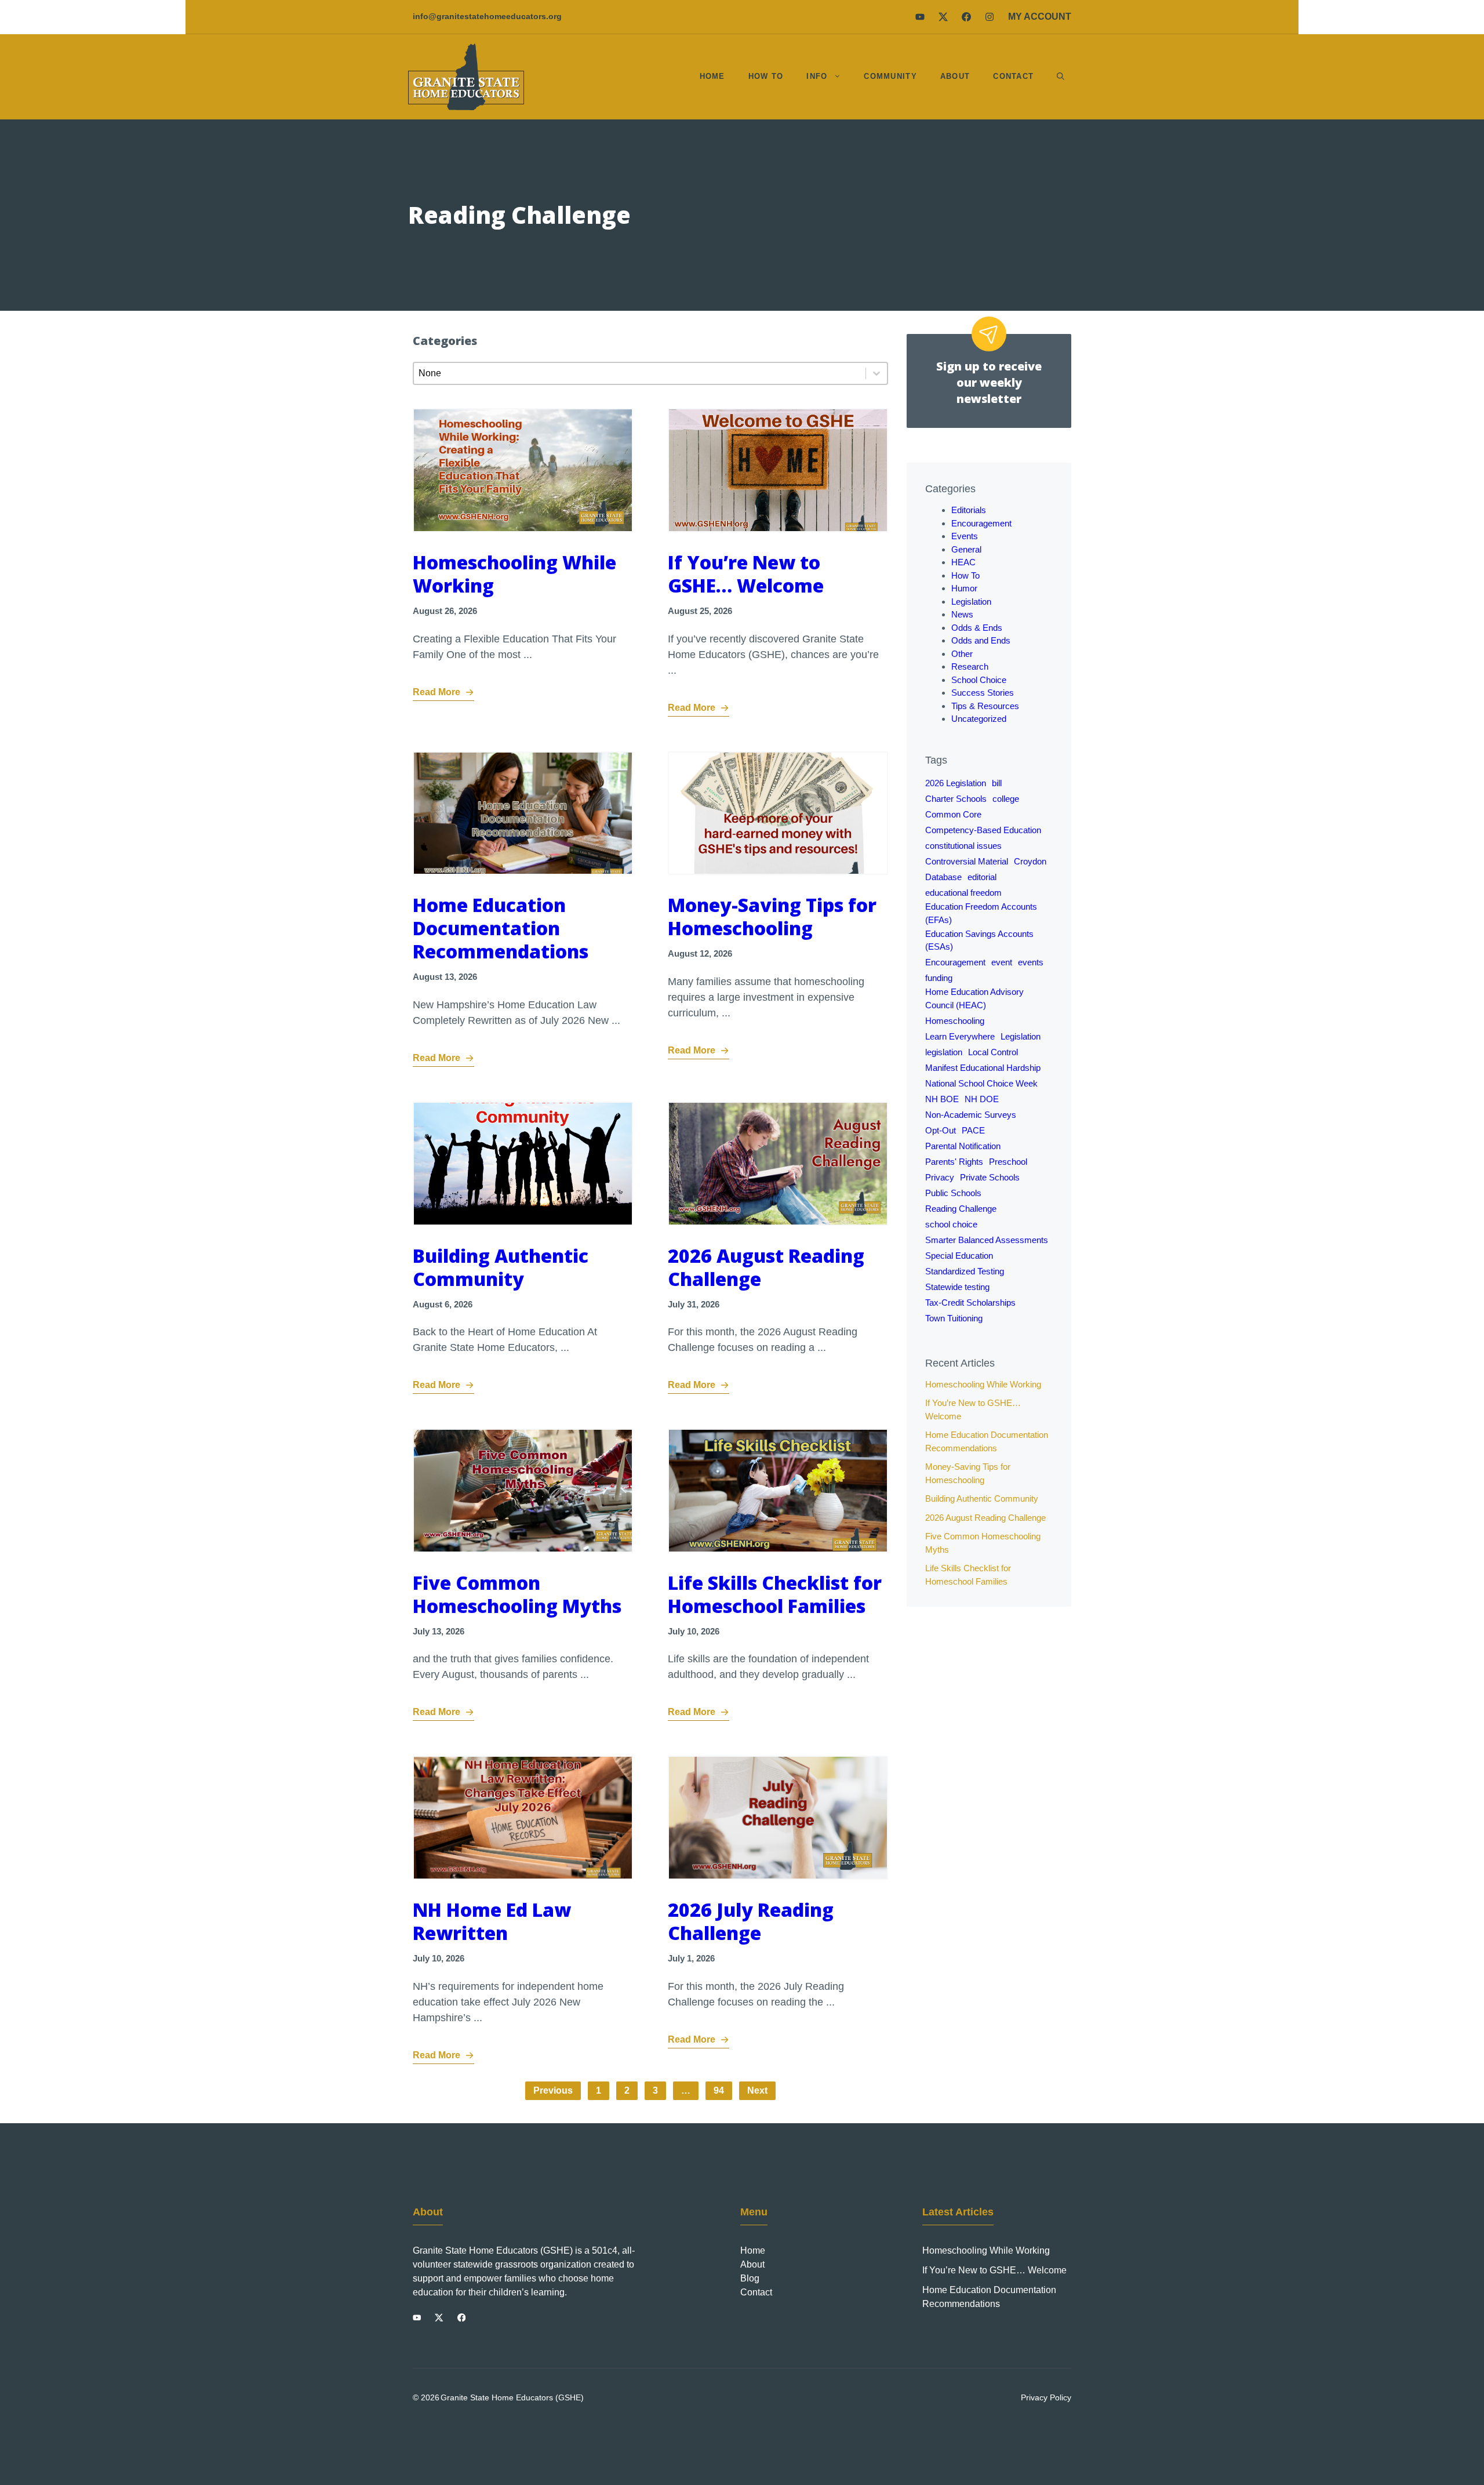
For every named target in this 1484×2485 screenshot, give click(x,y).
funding (939, 978)
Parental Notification (963, 1146)
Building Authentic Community (501, 1267)
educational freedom (963, 893)
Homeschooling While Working (514, 574)
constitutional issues (963, 846)
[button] (1061, 77)
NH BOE (942, 1099)
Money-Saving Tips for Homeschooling (772, 916)
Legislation (971, 602)
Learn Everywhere (960, 1036)
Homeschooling (955, 1021)
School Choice (979, 680)
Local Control (993, 1052)
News (962, 614)
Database (943, 877)
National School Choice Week (981, 1083)
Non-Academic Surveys (971, 1115)
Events (965, 536)
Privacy (940, 1177)
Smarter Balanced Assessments (987, 1240)
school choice (951, 1224)
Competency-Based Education (983, 830)
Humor (964, 588)
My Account (1040, 17)
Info (817, 76)
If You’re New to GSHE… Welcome (746, 574)
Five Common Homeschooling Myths (517, 1594)
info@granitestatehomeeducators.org (487, 16)
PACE (973, 1130)
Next (757, 2090)
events (1031, 962)
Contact (1013, 76)
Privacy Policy (1046, 2397)
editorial (982, 877)
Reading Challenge (961, 1209)
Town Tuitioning (954, 1318)
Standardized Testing (965, 1271)
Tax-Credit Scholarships (970, 1303)
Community (890, 76)
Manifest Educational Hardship (983, 1068)
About (955, 76)
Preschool (1008, 1162)
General (966, 549)
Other (962, 654)
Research (970, 666)
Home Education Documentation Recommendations (501, 928)
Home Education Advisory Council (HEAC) (974, 998)
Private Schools (990, 1177)
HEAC (963, 562)
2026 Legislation (956, 783)
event (1002, 962)
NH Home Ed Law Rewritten (492, 1921)
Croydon (1030, 861)
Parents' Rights (954, 1162)
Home (712, 76)
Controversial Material (967, 861)
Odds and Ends (981, 640)
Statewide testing (957, 1287)
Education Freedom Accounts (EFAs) (981, 913)
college (1006, 799)
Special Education (959, 1256)
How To (766, 76)
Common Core (953, 814)
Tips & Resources (985, 706)
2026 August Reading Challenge (766, 1267)
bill (997, 783)
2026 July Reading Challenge (751, 1921)
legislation (944, 1052)
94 (719, 2090)
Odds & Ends (977, 628)
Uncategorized (979, 719)
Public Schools (953, 1193)
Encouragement (981, 523)
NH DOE (982, 1099)
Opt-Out (941, 1130)
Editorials (969, 510)
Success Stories (983, 693)
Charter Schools (956, 799)
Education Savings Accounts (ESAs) (979, 940)
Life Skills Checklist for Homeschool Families (775, 1594)
